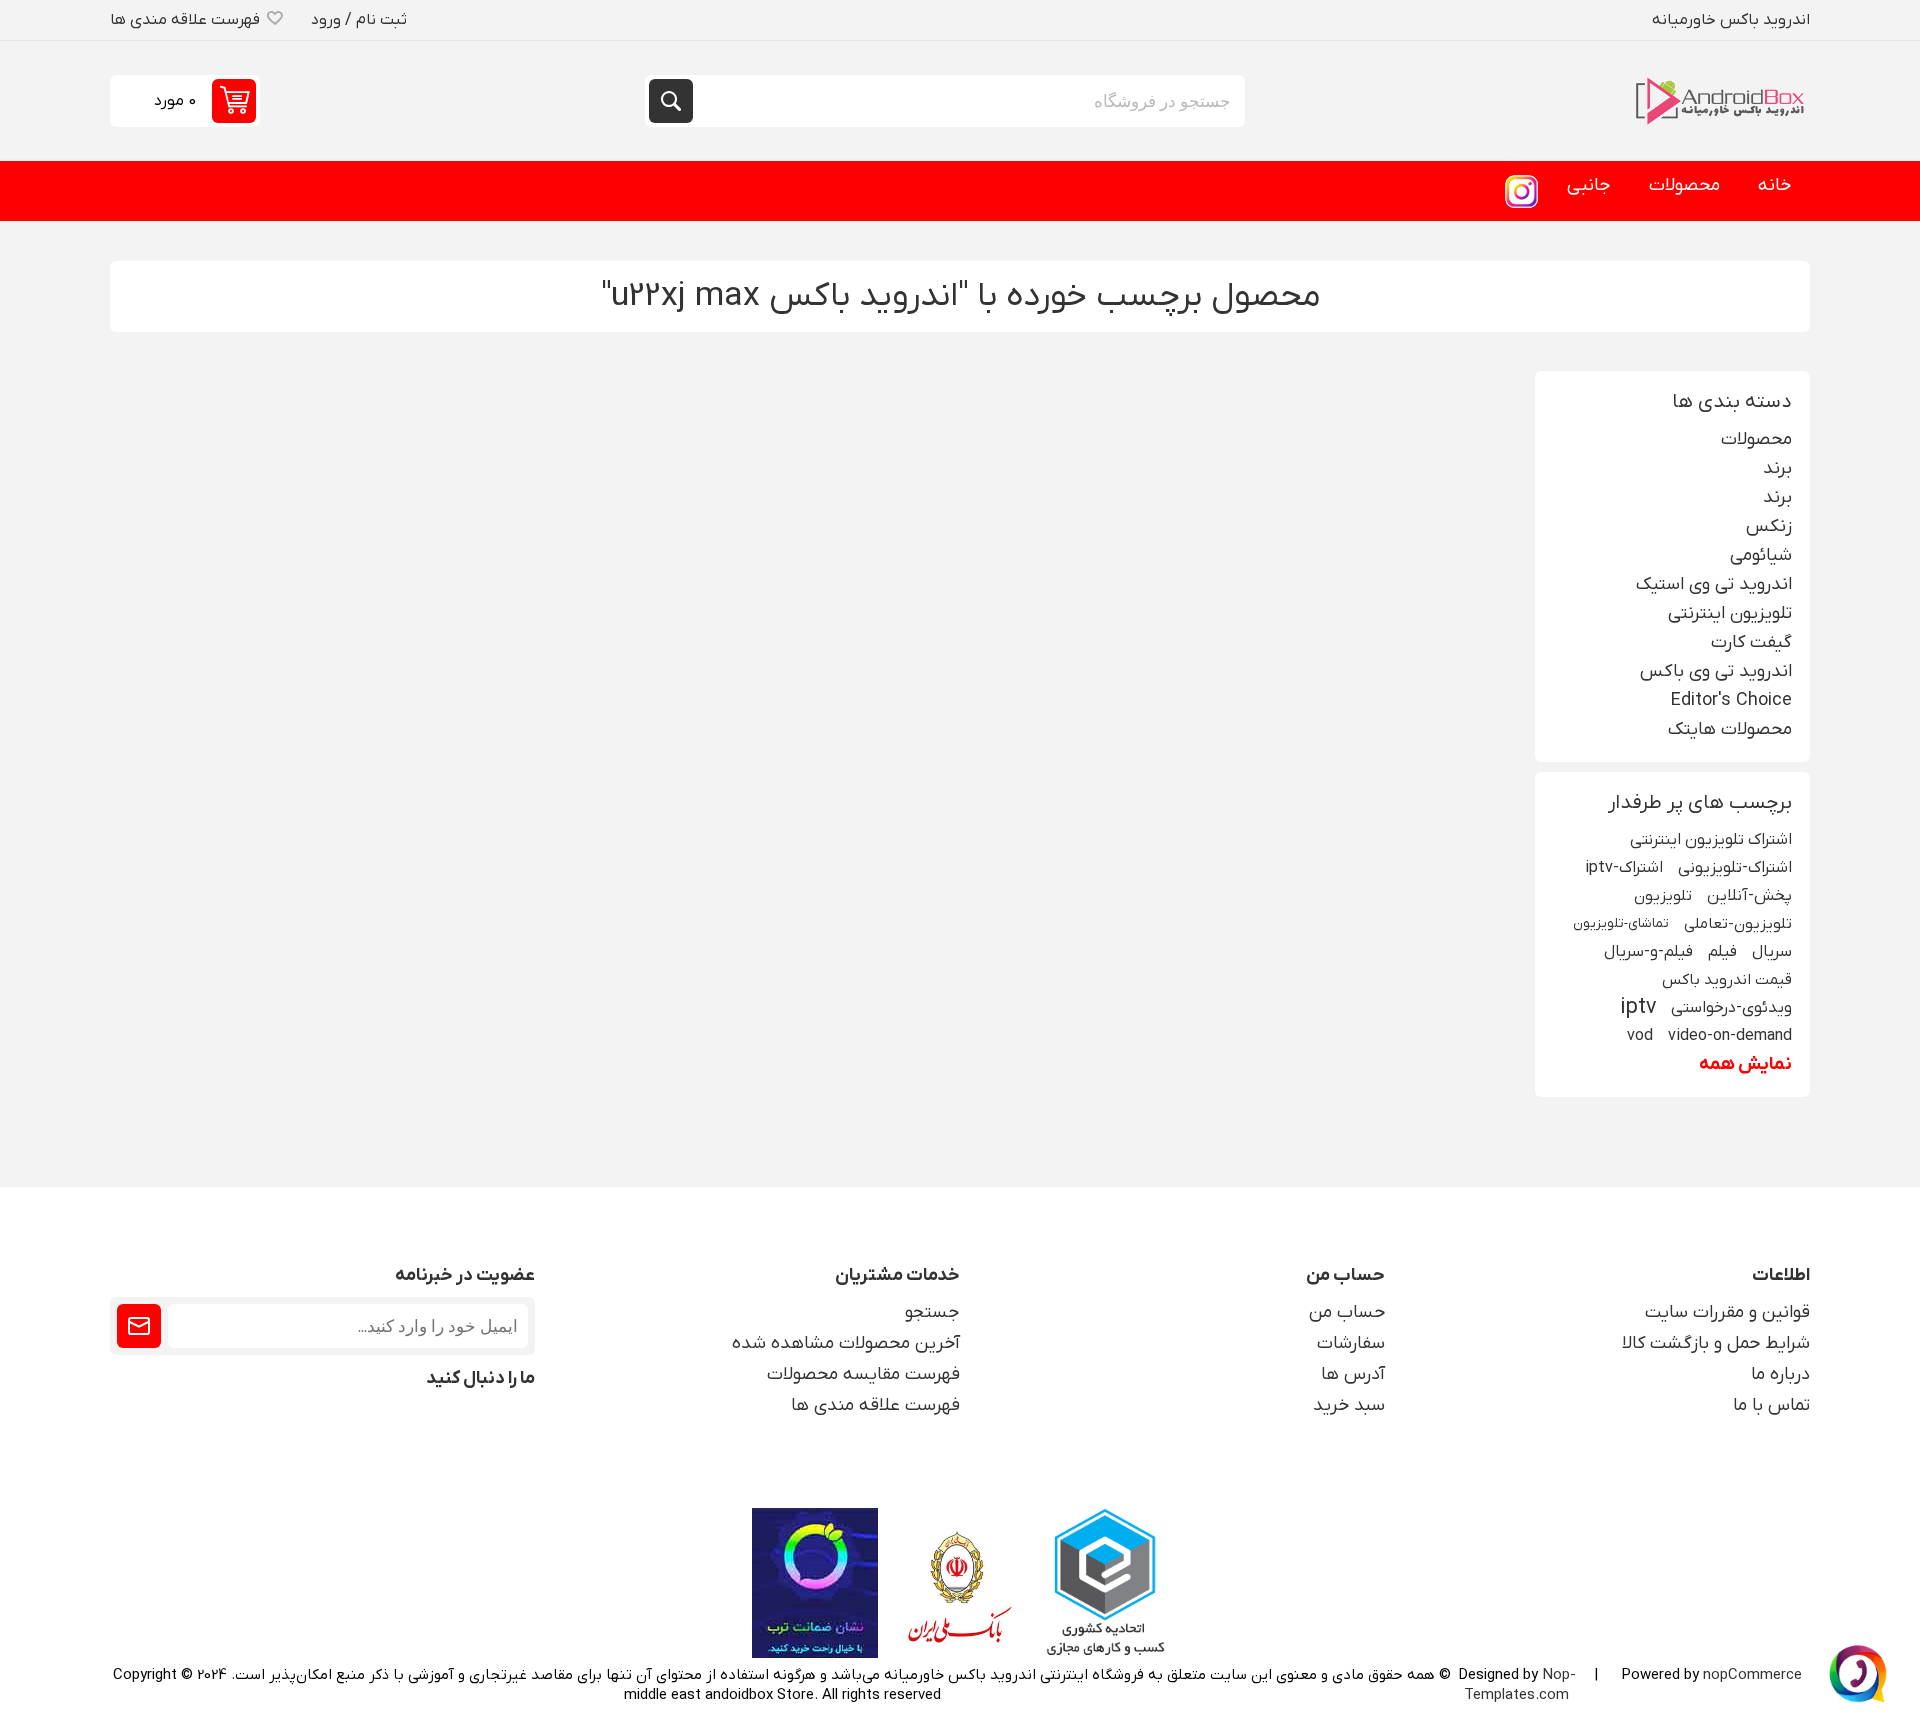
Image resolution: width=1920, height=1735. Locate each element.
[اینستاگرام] (1521, 191)
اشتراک (139, 1326)
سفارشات (1351, 1343)
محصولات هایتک (1730, 729)
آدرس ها (1353, 1374)
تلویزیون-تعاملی (1738, 924)
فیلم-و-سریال (1648, 951)
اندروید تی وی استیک (1714, 584)
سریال (1772, 951)
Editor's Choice (1731, 700)
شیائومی (1761, 555)
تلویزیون (1663, 896)
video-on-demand (1730, 1035)
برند (1777, 468)
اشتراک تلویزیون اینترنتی (1711, 839)
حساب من (1347, 1312)
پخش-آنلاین (1749, 895)
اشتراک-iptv (1624, 867)
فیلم (1722, 951)
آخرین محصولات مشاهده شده (846, 1343)
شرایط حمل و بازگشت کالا (1716, 1343)
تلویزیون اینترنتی (1730, 613)
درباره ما (1780, 1374)
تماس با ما (1771, 1405)
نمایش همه (1745, 1064)
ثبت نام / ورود (359, 20)
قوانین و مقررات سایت (1727, 1312)
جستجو (671, 101)
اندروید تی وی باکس (1716, 671)
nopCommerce (1752, 1675)
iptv (1638, 1008)
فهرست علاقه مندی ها (875, 1405)
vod (1640, 1035)
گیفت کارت (1751, 642)
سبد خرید (1349, 1405)
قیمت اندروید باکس (1727, 980)
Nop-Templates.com (1520, 1685)
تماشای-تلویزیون (1621, 923)
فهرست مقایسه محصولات (863, 1374)
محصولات (1756, 439)
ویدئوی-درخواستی (1731, 1007)
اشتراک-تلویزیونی (1735, 867)
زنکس (1769, 526)
